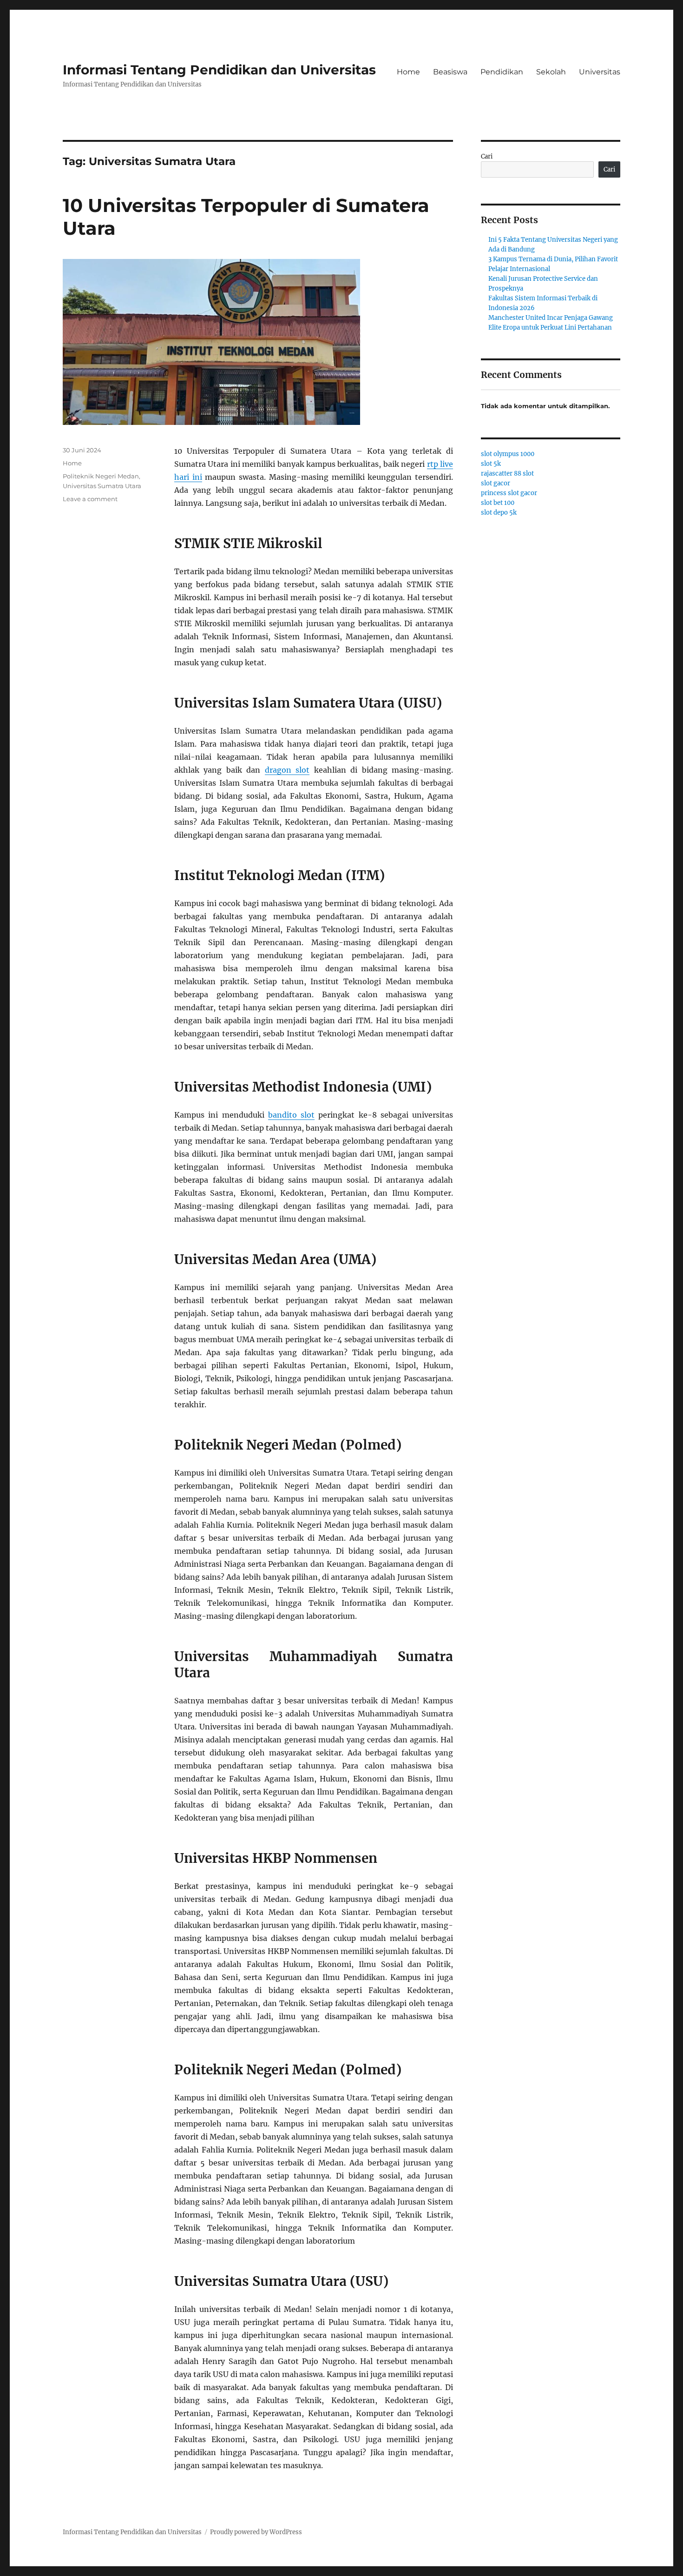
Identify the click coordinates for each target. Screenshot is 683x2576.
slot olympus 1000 (508, 454)
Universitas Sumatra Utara (102, 486)
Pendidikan (502, 72)
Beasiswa (450, 72)
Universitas (600, 72)
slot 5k (491, 464)
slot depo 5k (499, 513)
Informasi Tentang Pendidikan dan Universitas (219, 70)
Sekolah (551, 72)
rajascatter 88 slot (507, 473)
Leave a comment (90, 499)
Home (408, 72)
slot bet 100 (498, 503)
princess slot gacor (509, 493)
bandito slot (291, 1115)
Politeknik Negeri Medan (101, 476)
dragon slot (287, 770)
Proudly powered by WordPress (256, 2532)
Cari (487, 156)
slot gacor (496, 483)
